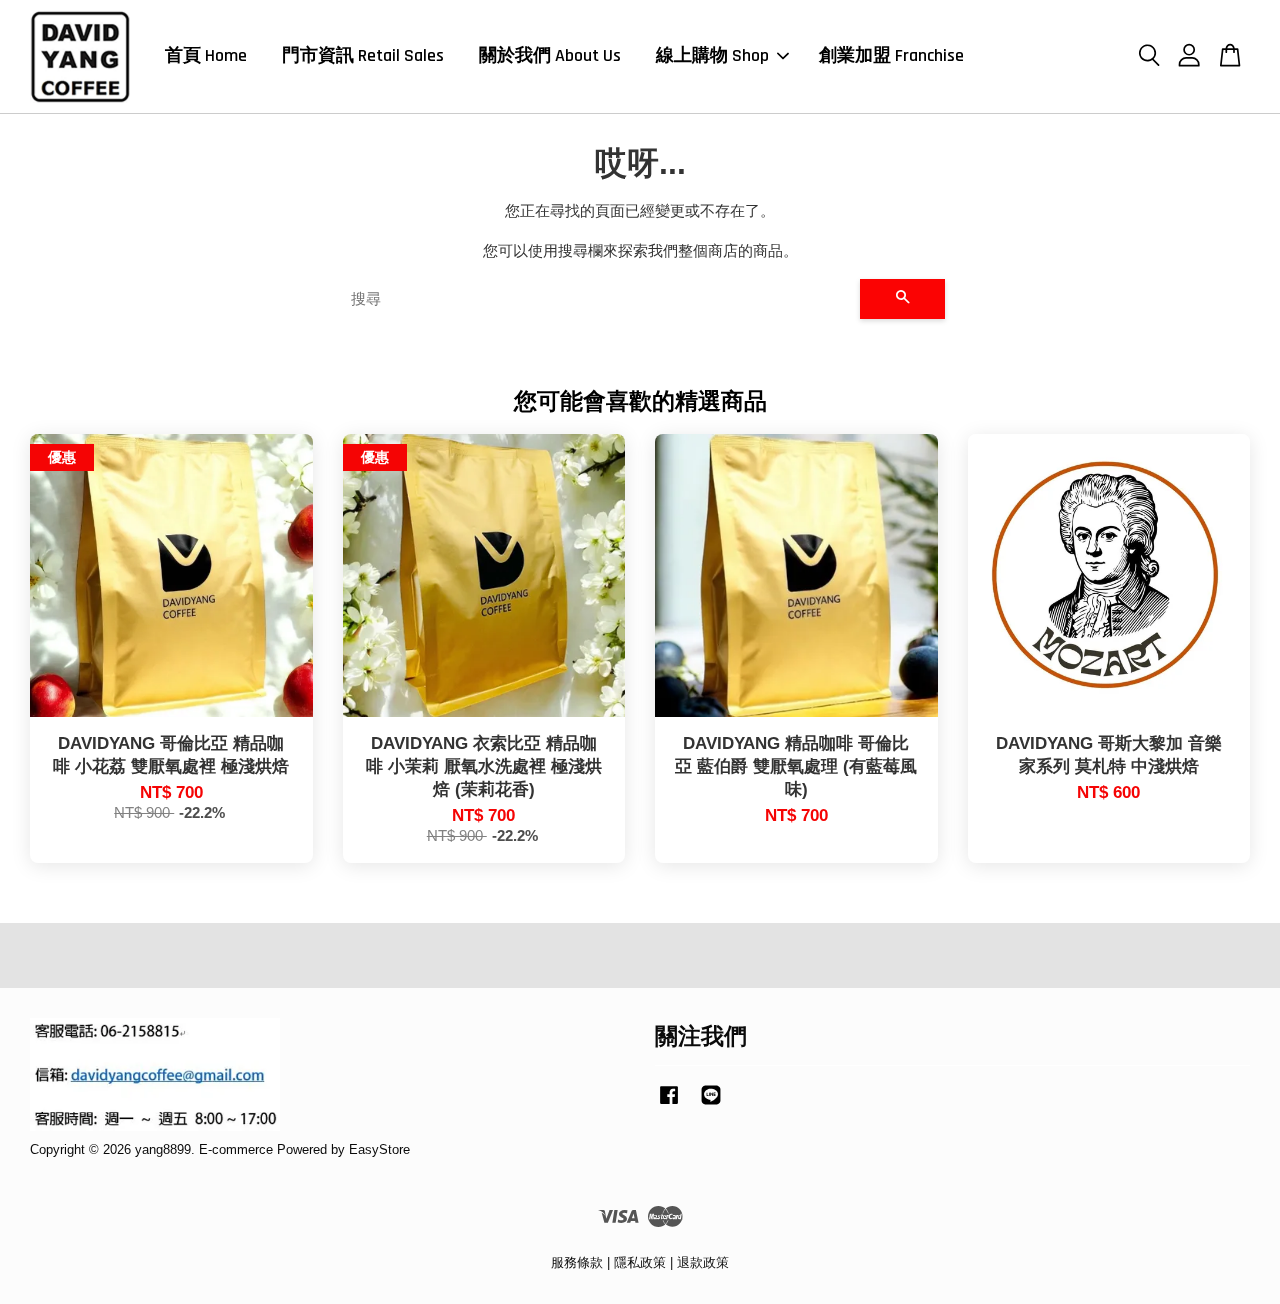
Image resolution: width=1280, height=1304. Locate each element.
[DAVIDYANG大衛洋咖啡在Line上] (711, 1104)
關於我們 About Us (550, 55)
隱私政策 (640, 1262)
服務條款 (577, 1262)
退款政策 (703, 1262)
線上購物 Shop (712, 55)
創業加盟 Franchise (891, 55)
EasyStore (379, 1149)
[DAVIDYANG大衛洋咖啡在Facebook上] (669, 1104)
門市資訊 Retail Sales (363, 55)
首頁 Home (206, 55)
